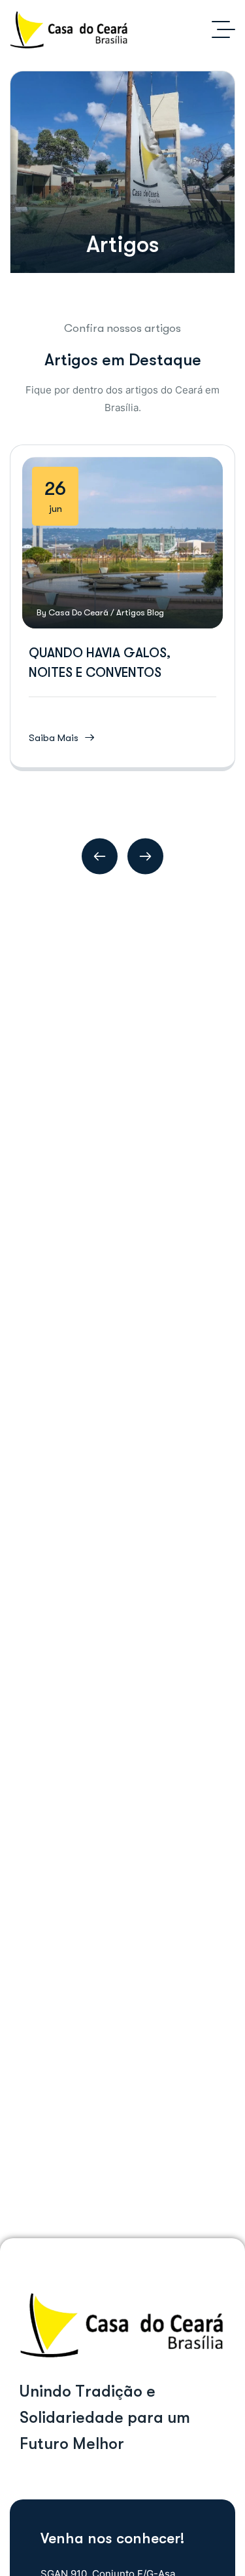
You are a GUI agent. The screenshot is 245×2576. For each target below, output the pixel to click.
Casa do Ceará (78, 612)
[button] (100, 856)
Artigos (131, 612)
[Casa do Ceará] (69, 29)
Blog (155, 612)
